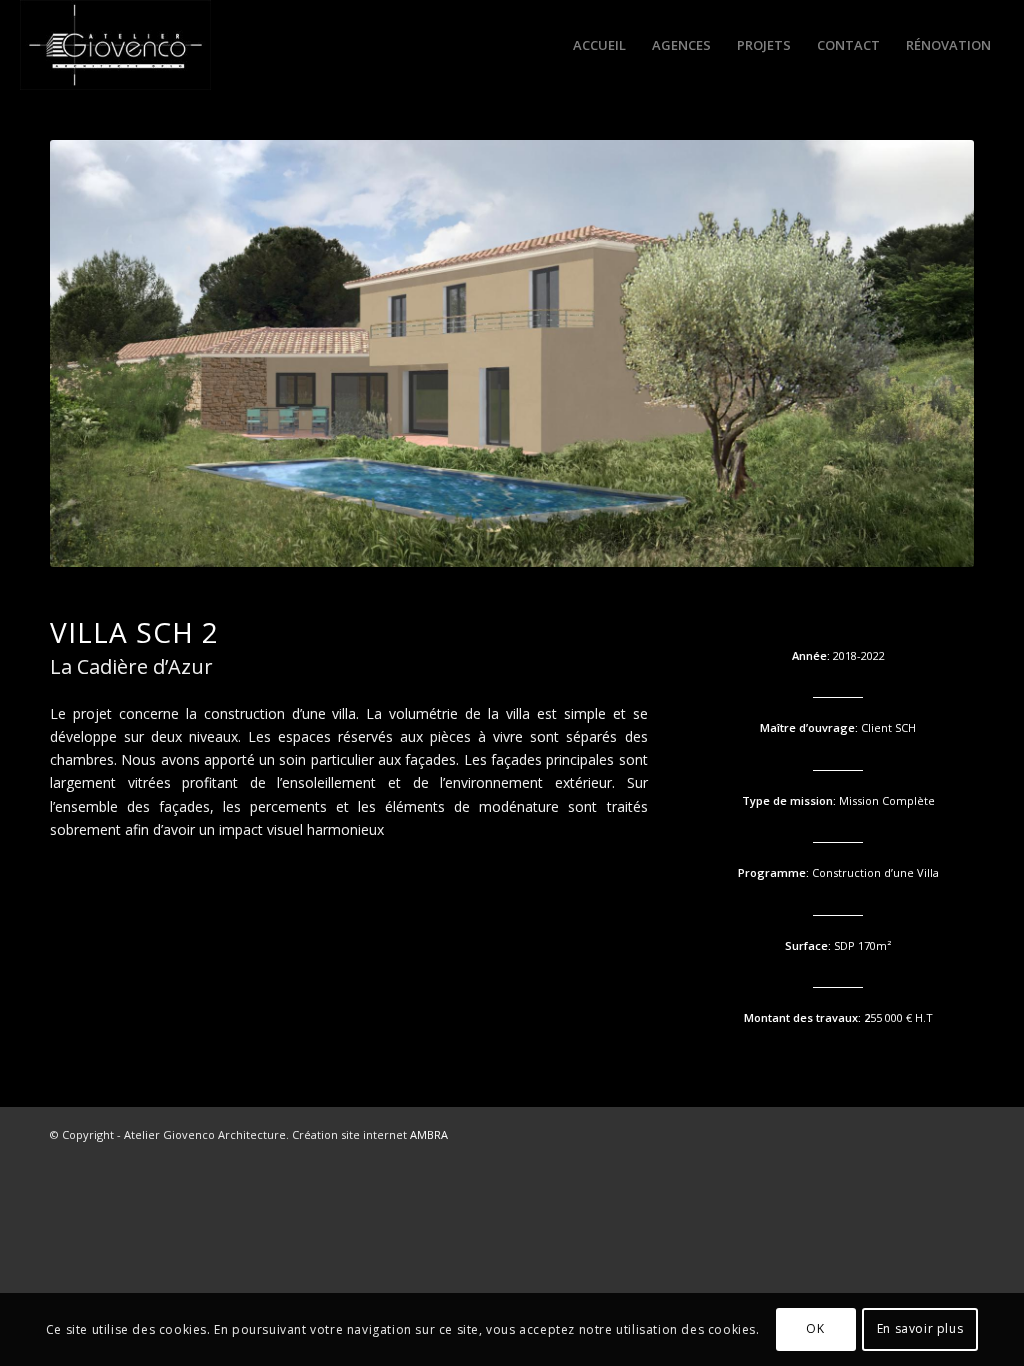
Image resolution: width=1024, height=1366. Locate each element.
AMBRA (429, 1134)
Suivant (929, 354)
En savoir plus (920, 1328)
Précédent (95, 354)
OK (815, 1328)
